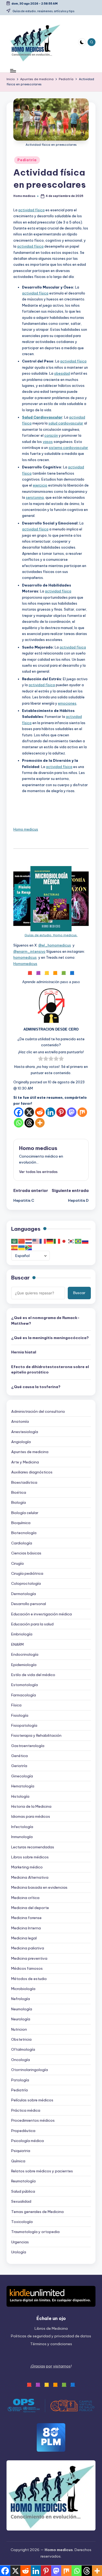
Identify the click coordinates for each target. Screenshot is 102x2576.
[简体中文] (22, 1241)
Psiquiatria (21, 2151)
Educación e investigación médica (41, 1614)
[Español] (15, 1248)
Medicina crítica (25, 1898)
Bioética (19, 1492)
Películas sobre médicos (32, 2100)
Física (16, 1705)
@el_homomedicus (55, 945)
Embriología (22, 1634)
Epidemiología (24, 1665)
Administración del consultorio (38, 1411)
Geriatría (19, 1766)
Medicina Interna (26, 1928)
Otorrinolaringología (30, 2070)
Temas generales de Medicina (37, 2212)
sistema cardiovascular (68, 448)
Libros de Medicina (51, 2328)
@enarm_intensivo (29, 951)
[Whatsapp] (19, 1123)
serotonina (35, 497)
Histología (20, 1796)
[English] (36, 1241)
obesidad (62, 373)
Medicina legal (24, 1938)
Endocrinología (25, 1654)
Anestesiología (25, 1432)
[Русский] (85, 1241)
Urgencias (20, 2242)
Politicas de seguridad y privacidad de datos (51, 2336)
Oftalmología (23, 2049)
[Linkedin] (50, 1112)
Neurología (21, 2019)
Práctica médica (26, 2110)
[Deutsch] (50, 1241)
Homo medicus (26, 829)
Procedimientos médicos (33, 2120)
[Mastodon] (72, 1112)
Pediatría (27, 160)
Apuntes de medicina (30, 1452)
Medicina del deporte (30, 1908)
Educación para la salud (32, 1624)
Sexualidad (21, 2201)
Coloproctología (26, 1583)
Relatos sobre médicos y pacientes (42, 2171)
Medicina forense (26, 1918)
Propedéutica (23, 2131)
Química (18, 2161)
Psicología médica (27, 2141)
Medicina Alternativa (30, 1877)
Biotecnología (24, 1533)
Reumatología (23, 2181)
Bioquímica (21, 1523)
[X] (29, 1112)
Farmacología (24, 1695)
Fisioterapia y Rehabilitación (36, 1735)
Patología (20, 2080)
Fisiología (20, 1715)
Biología (18, 1502)
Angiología (21, 1442)
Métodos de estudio (29, 1979)
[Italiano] (57, 1241)
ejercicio (40, 485)
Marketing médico (27, 1867)
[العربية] (15, 1241)
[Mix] (82, 1112)
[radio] (41, 1059)
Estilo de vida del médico (33, 1675)
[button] (38, 1172)
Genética (19, 1756)
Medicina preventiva (29, 1958)
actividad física (31, 210)
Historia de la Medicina (31, 1806)
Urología (19, 2252)
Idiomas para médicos (31, 1816)
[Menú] (13, 71)
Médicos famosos (27, 1968)
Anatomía (20, 1421)
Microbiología (23, 1989)
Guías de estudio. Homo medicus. (51, 935)
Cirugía (17, 1563)
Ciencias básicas (26, 1553)
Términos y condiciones (51, 2344)
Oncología (21, 2060)
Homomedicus (25, 964)
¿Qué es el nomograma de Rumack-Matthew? (45, 1320)
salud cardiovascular (66, 423)
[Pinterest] (61, 1112)
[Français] (43, 1241)
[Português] (78, 1241)
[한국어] (71, 1241)
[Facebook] (19, 1112)
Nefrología (21, 1999)
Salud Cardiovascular (42, 417)
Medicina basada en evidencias (39, 1887)
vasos (48, 442)
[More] (40, 1123)
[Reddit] (40, 1112)
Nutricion (19, 2029)
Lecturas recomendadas (33, 1847)
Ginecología (22, 1776)
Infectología (22, 1827)
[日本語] (64, 1241)
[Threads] (29, 1123)
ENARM (17, 1644)
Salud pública (23, 2191)
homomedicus (25, 957)
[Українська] (22, 1248)
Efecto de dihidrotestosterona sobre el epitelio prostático (50, 1369)
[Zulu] (29, 1248)
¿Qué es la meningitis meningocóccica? (50, 1338)
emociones (67, 703)
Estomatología (24, 1685)
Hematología (23, 1786)
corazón (51, 435)
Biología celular (25, 1513)
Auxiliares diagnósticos (32, 1472)
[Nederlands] (29, 1241)
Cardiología (22, 1543)
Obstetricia (21, 2039)
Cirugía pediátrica (27, 1573)
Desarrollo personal (29, 1604)
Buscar (20, 1278)
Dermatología (24, 1594)
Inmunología (22, 1837)
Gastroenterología (28, 1746)
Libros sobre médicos (30, 1857)
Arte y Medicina (25, 1462)
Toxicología (22, 2222)
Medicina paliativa (28, 1948)
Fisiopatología (24, 1725)
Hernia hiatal (24, 1352)
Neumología (22, 2009)
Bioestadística (24, 1482)
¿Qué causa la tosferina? (36, 1387)
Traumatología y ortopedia (35, 2232)
